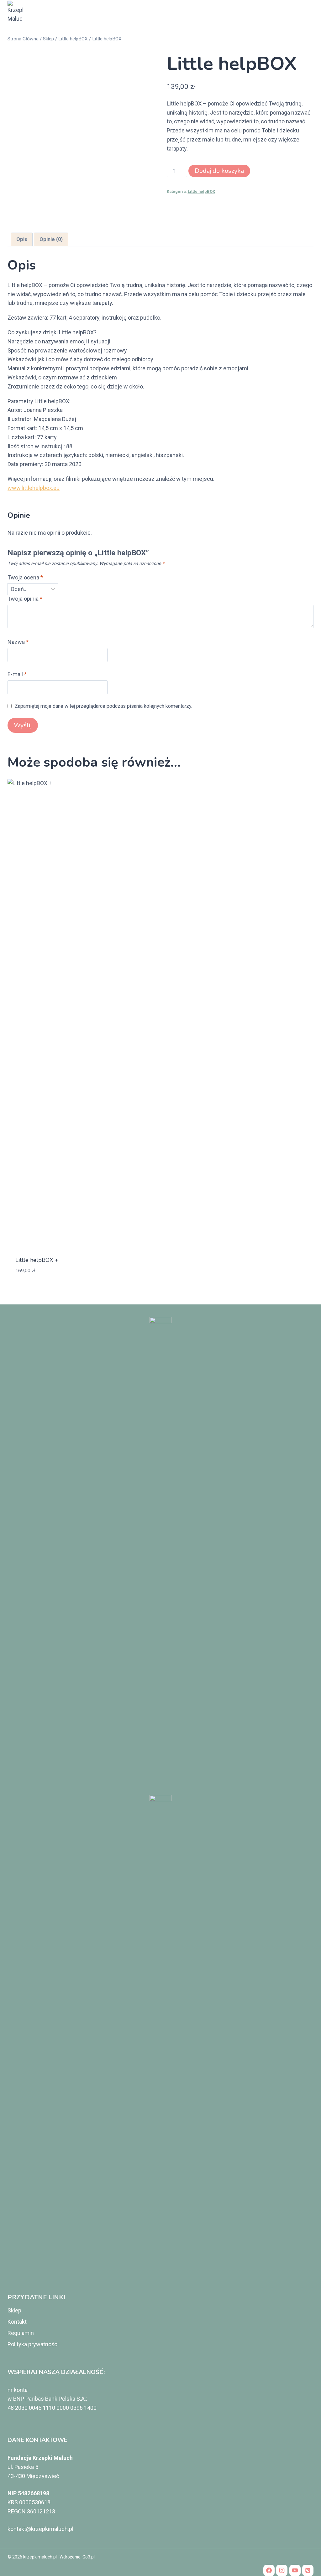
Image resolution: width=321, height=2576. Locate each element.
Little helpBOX (201, 191)
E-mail (17, 674)
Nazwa (18, 642)
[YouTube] (295, 2570)
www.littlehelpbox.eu (34, 488)
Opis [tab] (22, 239)
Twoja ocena (25, 577)
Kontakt (17, 2322)
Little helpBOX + (37, 1260)
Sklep (14, 2310)
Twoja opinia (25, 599)
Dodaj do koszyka (219, 171)
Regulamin (21, 2333)
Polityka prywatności (33, 2344)
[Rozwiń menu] (306, 12)
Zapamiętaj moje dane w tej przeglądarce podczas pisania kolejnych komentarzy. (103, 706)
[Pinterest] (308, 2570)
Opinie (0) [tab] (51, 239)
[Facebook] (269, 2570)
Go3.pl (89, 2557)
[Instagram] (282, 2570)
